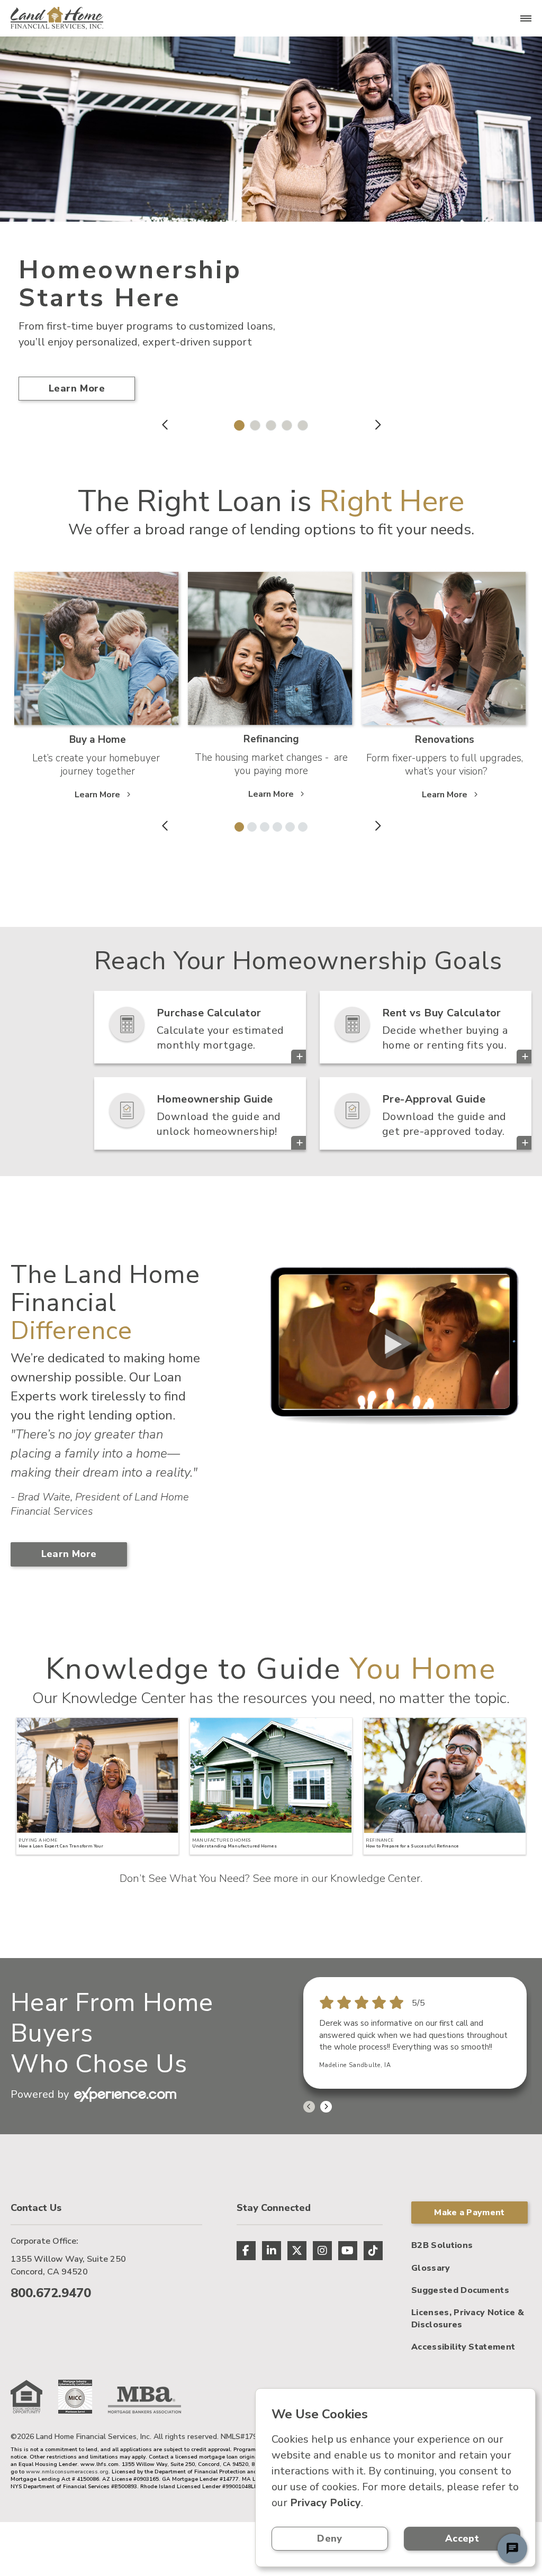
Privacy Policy (326, 2503)
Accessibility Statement (463, 2347)
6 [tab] (301, 825)
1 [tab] (237, 423)
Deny (329, 2538)
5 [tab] (300, 423)
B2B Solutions (442, 2245)
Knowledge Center (375, 1878)
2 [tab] (252, 423)
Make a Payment (469, 2213)
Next (377, 425)
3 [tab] (268, 423)
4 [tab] (284, 423)
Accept (462, 2538)
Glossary (431, 2268)
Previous (165, 425)
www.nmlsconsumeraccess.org (67, 2472)
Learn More (77, 388)
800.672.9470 (51, 2293)
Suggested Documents (460, 2290)
